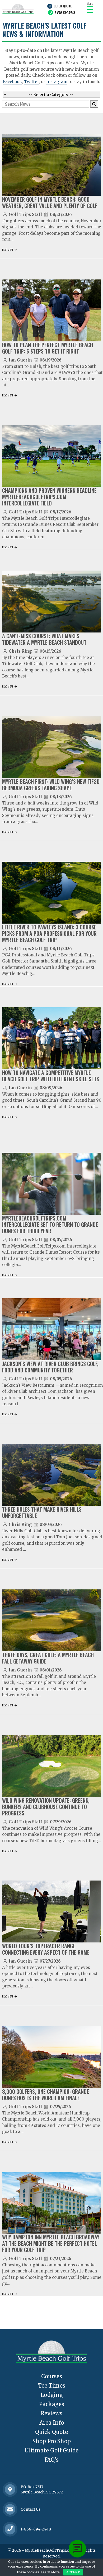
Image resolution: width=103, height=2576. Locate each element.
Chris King (20, 651)
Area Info (52, 2423)
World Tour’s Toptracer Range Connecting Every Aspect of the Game (46, 1949)
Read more (8, 250)
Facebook (12, 82)
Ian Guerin (20, 360)
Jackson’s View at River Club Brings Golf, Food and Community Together (50, 1367)
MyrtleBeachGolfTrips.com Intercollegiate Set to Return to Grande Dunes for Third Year (50, 1224)
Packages (52, 2404)
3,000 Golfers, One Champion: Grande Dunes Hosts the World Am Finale (46, 2095)
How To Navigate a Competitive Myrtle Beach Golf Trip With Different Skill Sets (51, 1076)
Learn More (50, 2572)
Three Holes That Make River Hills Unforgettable (42, 1512)
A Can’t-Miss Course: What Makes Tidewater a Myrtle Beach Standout (44, 639)
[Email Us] (10, 2509)
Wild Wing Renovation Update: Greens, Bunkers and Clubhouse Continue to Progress (46, 1807)
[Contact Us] (10, 2489)
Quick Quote (63, 6)
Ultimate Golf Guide (51, 2450)
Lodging (52, 2395)
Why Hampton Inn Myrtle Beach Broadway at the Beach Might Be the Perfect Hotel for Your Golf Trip (51, 2243)
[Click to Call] (10, 2529)
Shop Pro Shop (52, 2441)
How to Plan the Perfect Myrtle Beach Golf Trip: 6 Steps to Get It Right (48, 348)
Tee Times (52, 2386)
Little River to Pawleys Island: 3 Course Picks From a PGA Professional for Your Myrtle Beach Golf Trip (49, 933)
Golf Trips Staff (25, 214)
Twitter (31, 82)
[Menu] (90, 9)
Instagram (57, 82)
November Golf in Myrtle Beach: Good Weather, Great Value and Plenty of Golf (50, 202)
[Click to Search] (94, 104)
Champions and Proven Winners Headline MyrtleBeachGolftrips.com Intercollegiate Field (49, 497)
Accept (73, 2572)
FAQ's (51, 2460)
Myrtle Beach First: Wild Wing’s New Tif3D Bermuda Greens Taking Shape (51, 785)
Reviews (51, 2413)
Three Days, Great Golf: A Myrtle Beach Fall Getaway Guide (48, 1658)
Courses (52, 2376)
